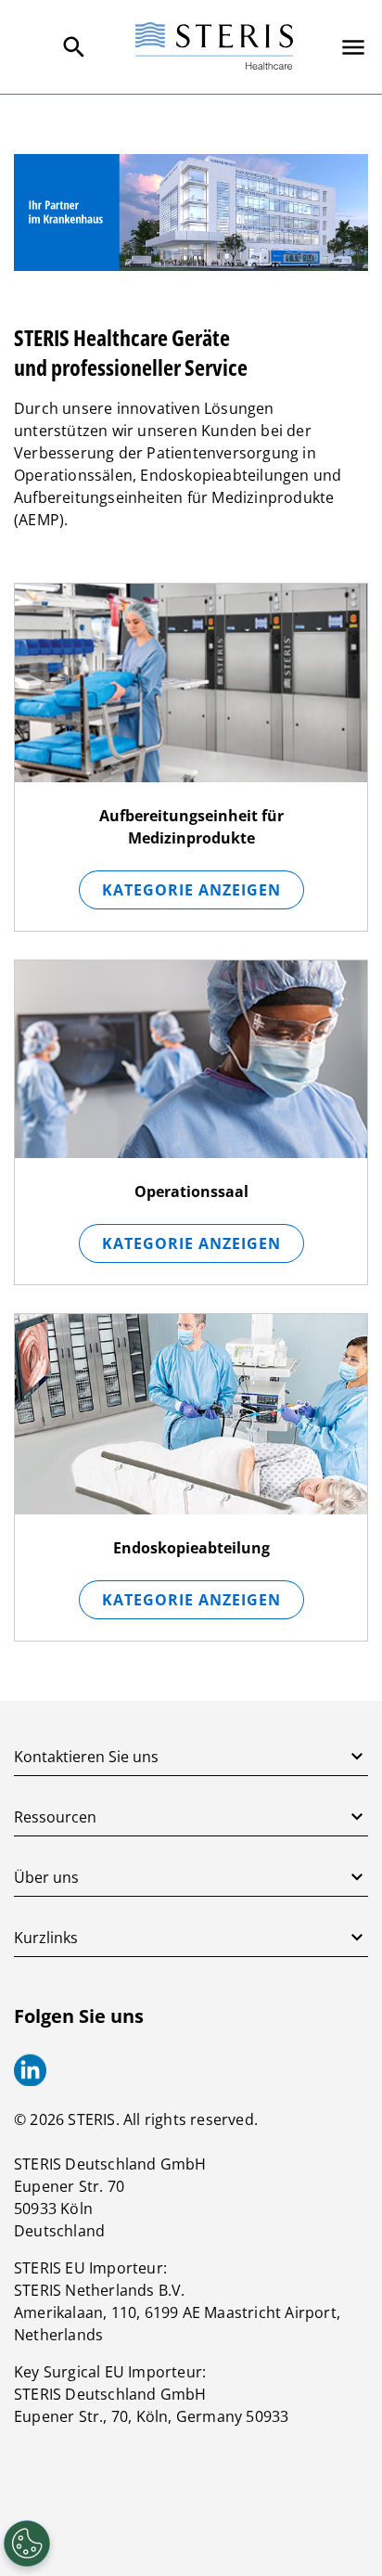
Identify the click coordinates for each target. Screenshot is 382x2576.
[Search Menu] (74, 47)
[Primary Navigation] (353, 47)
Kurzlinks (46, 1938)
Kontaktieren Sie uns (86, 1757)
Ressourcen (55, 1817)
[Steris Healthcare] (214, 47)
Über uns (46, 1877)
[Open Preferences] (27, 2544)
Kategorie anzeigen (191, 890)
